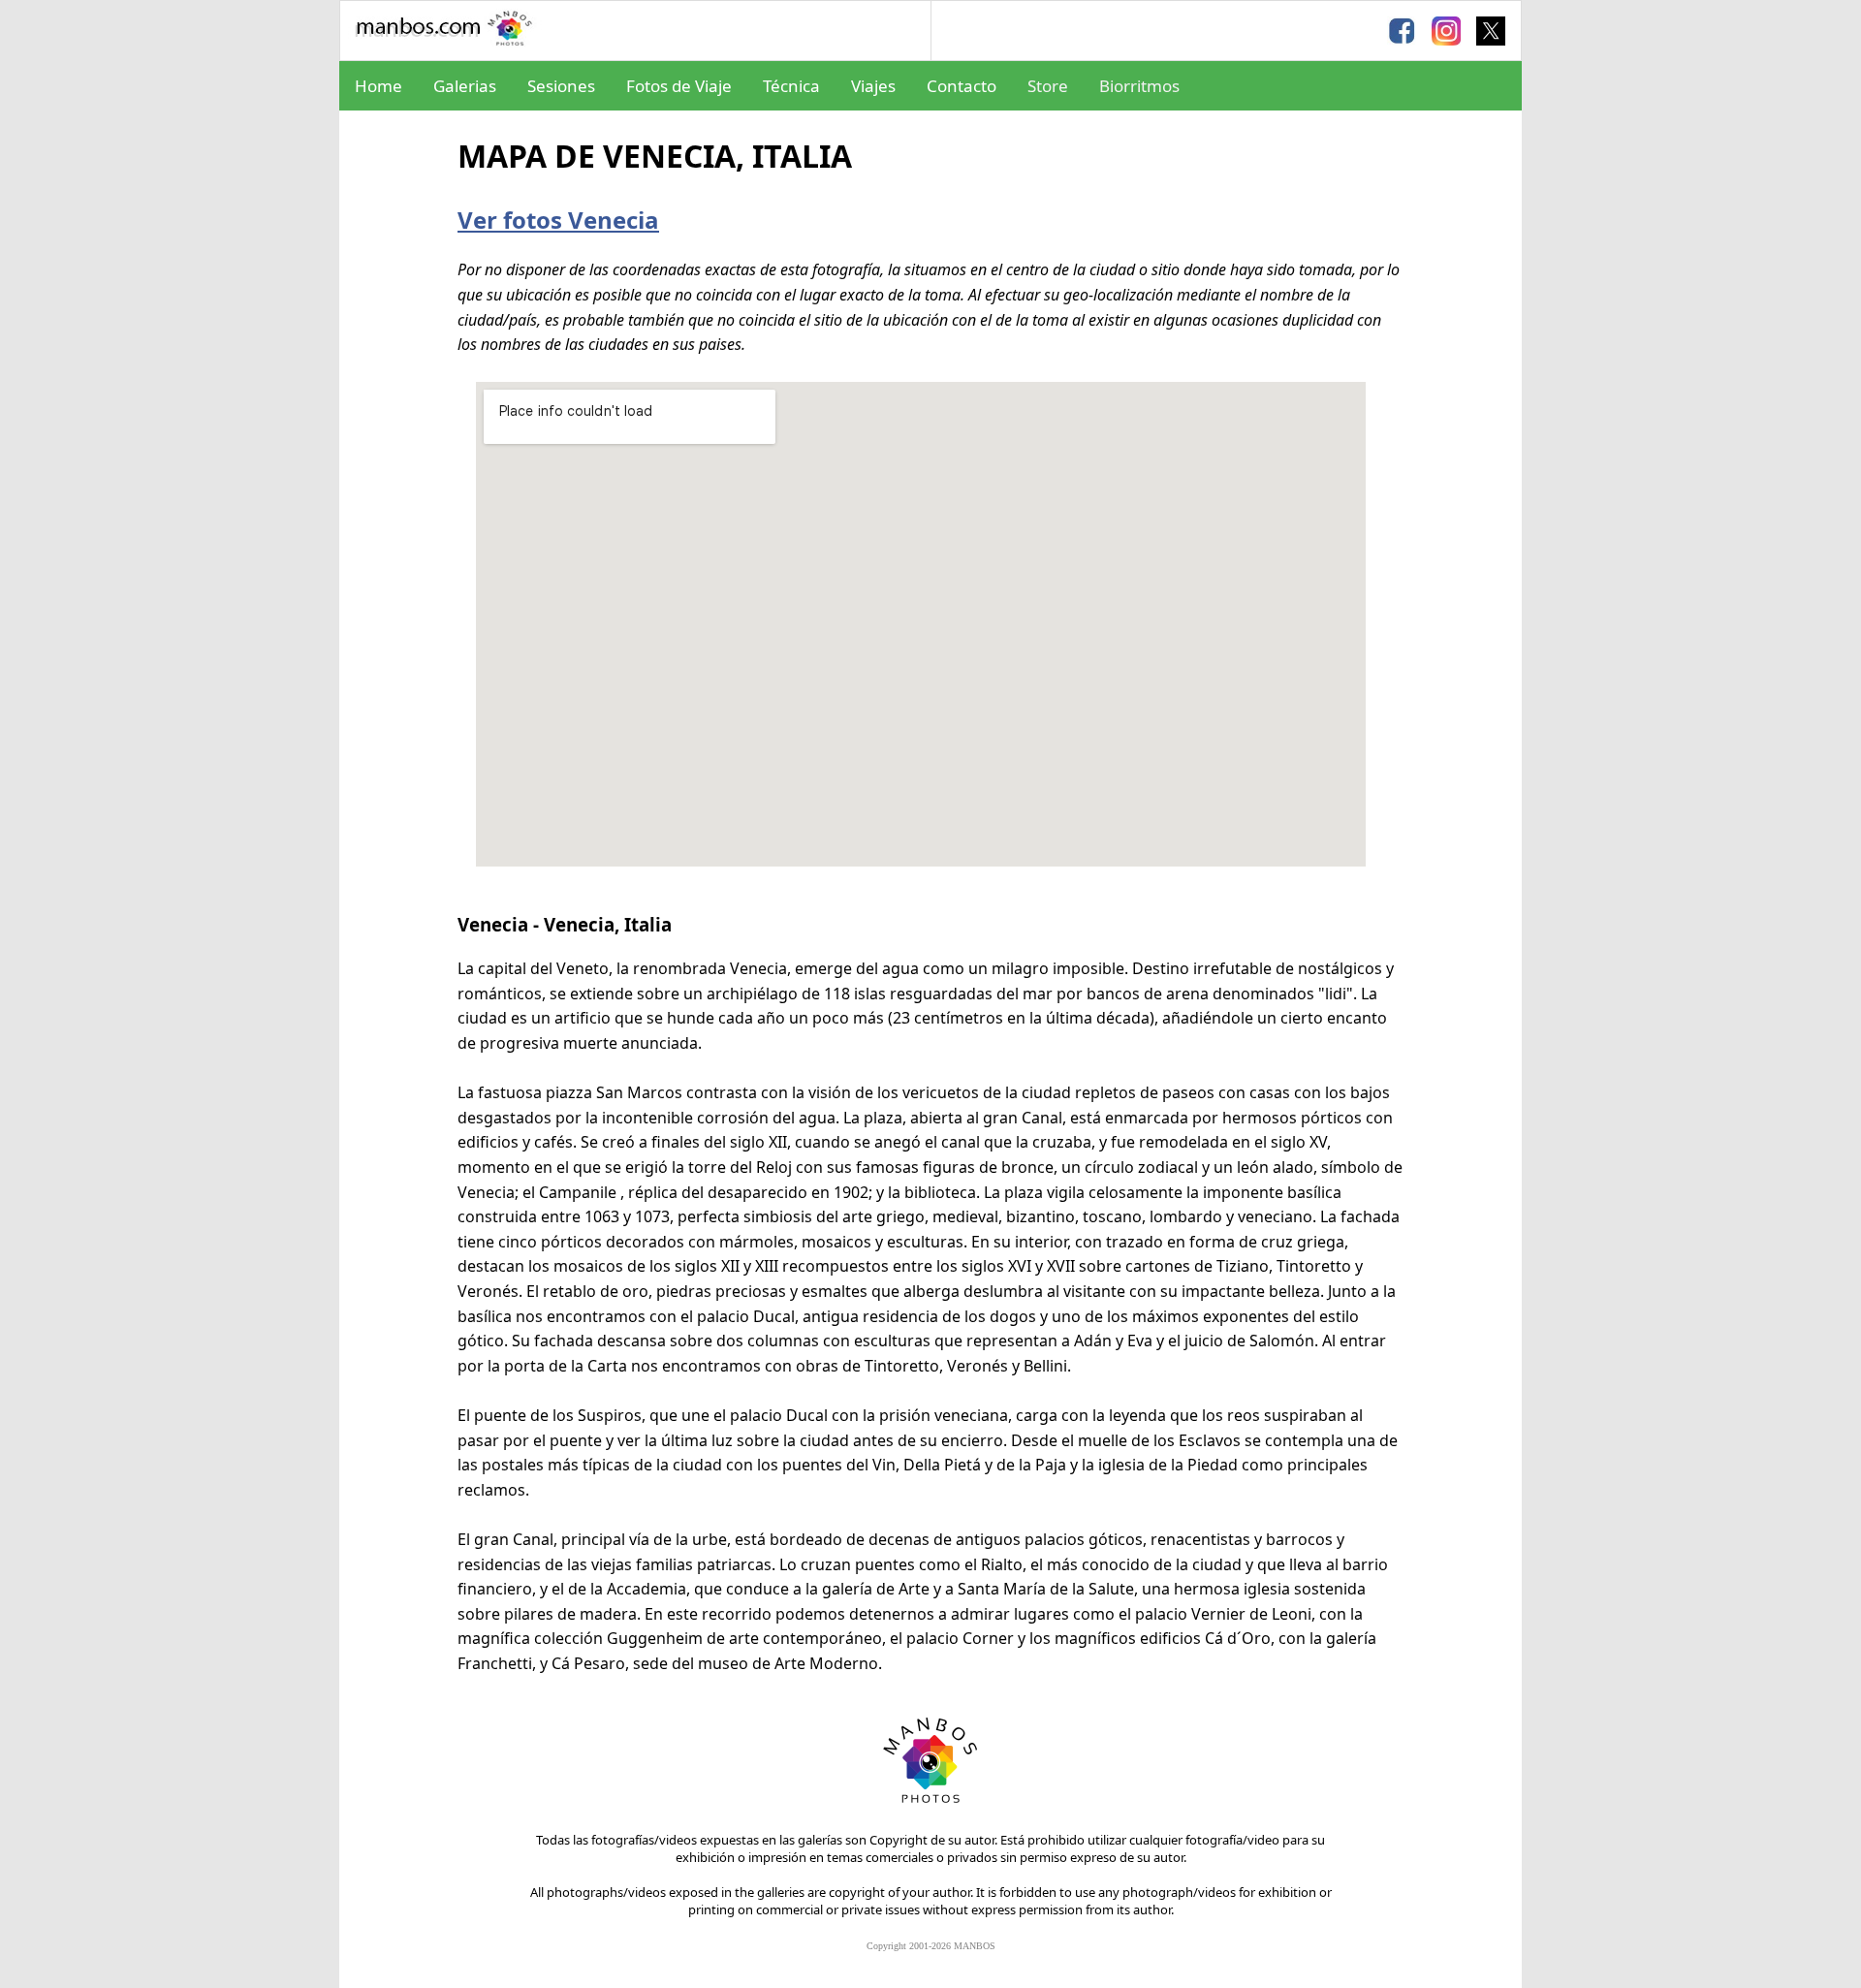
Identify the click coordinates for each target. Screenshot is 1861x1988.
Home (379, 86)
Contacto (962, 86)
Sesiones (561, 86)
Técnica (791, 86)
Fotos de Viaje (679, 86)
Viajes (873, 86)
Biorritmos (1139, 86)
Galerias (465, 86)
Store (1048, 86)
